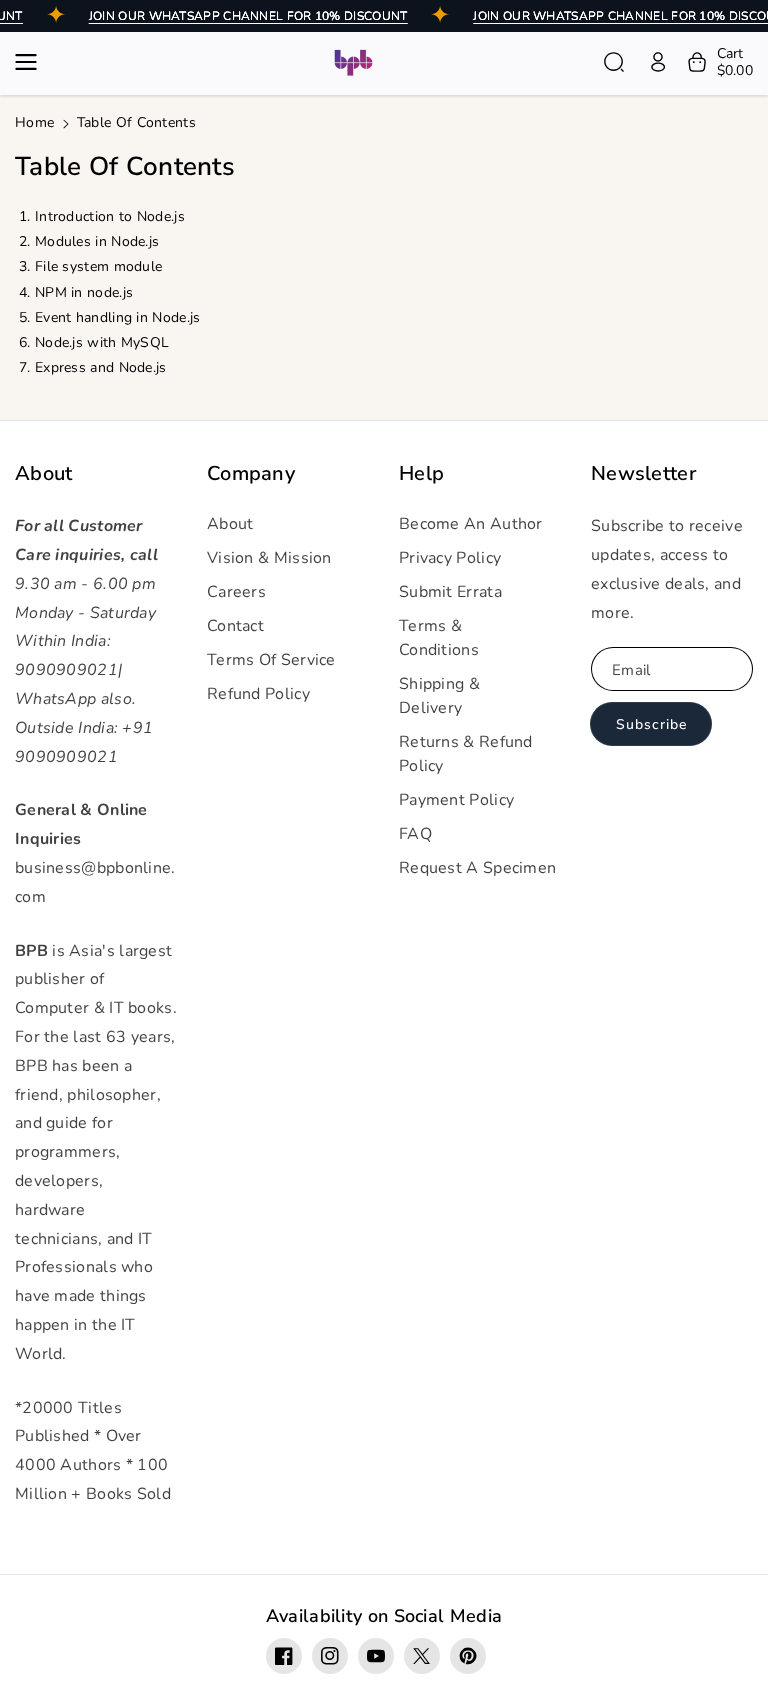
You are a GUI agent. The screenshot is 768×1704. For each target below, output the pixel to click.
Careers (236, 592)
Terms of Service (271, 660)
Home (34, 122)
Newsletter (643, 474)
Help (421, 474)
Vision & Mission (269, 558)
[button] (32, 62)
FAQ (415, 834)
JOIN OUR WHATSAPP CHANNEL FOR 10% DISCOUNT (248, 16)
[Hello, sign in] (658, 62)
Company (251, 474)
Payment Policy (456, 800)
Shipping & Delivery (439, 696)
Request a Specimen (477, 868)
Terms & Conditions (439, 638)
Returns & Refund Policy (466, 754)
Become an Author (471, 524)
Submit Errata (450, 592)
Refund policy (258, 694)
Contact (235, 626)
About (44, 474)
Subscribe (651, 724)
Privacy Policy (450, 558)
